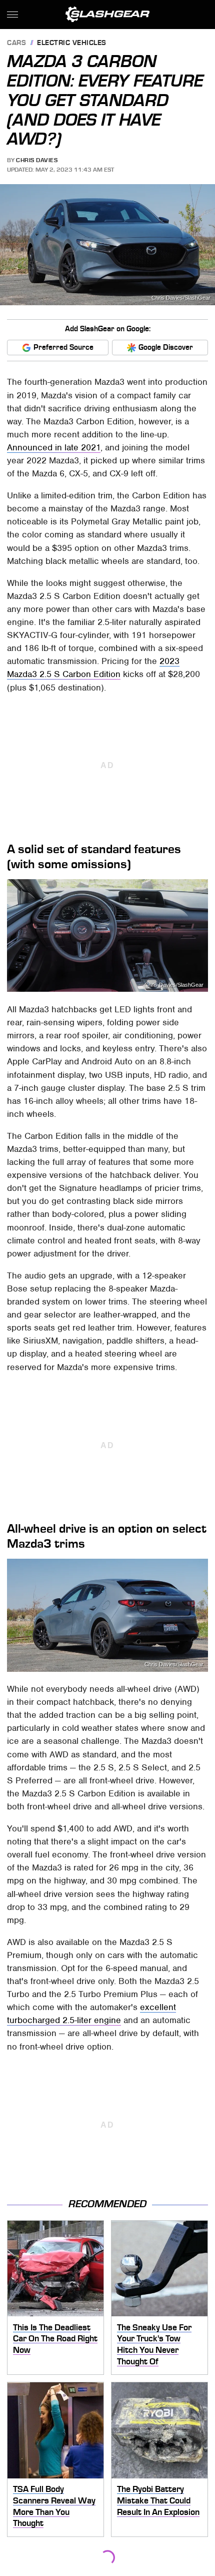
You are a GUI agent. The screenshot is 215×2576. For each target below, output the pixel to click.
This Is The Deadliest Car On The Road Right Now (55, 2339)
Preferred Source (63, 347)
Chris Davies (37, 160)
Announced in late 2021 (54, 447)
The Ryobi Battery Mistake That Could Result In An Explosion (158, 2500)
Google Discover (166, 347)
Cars (16, 43)
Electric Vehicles (72, 43)
